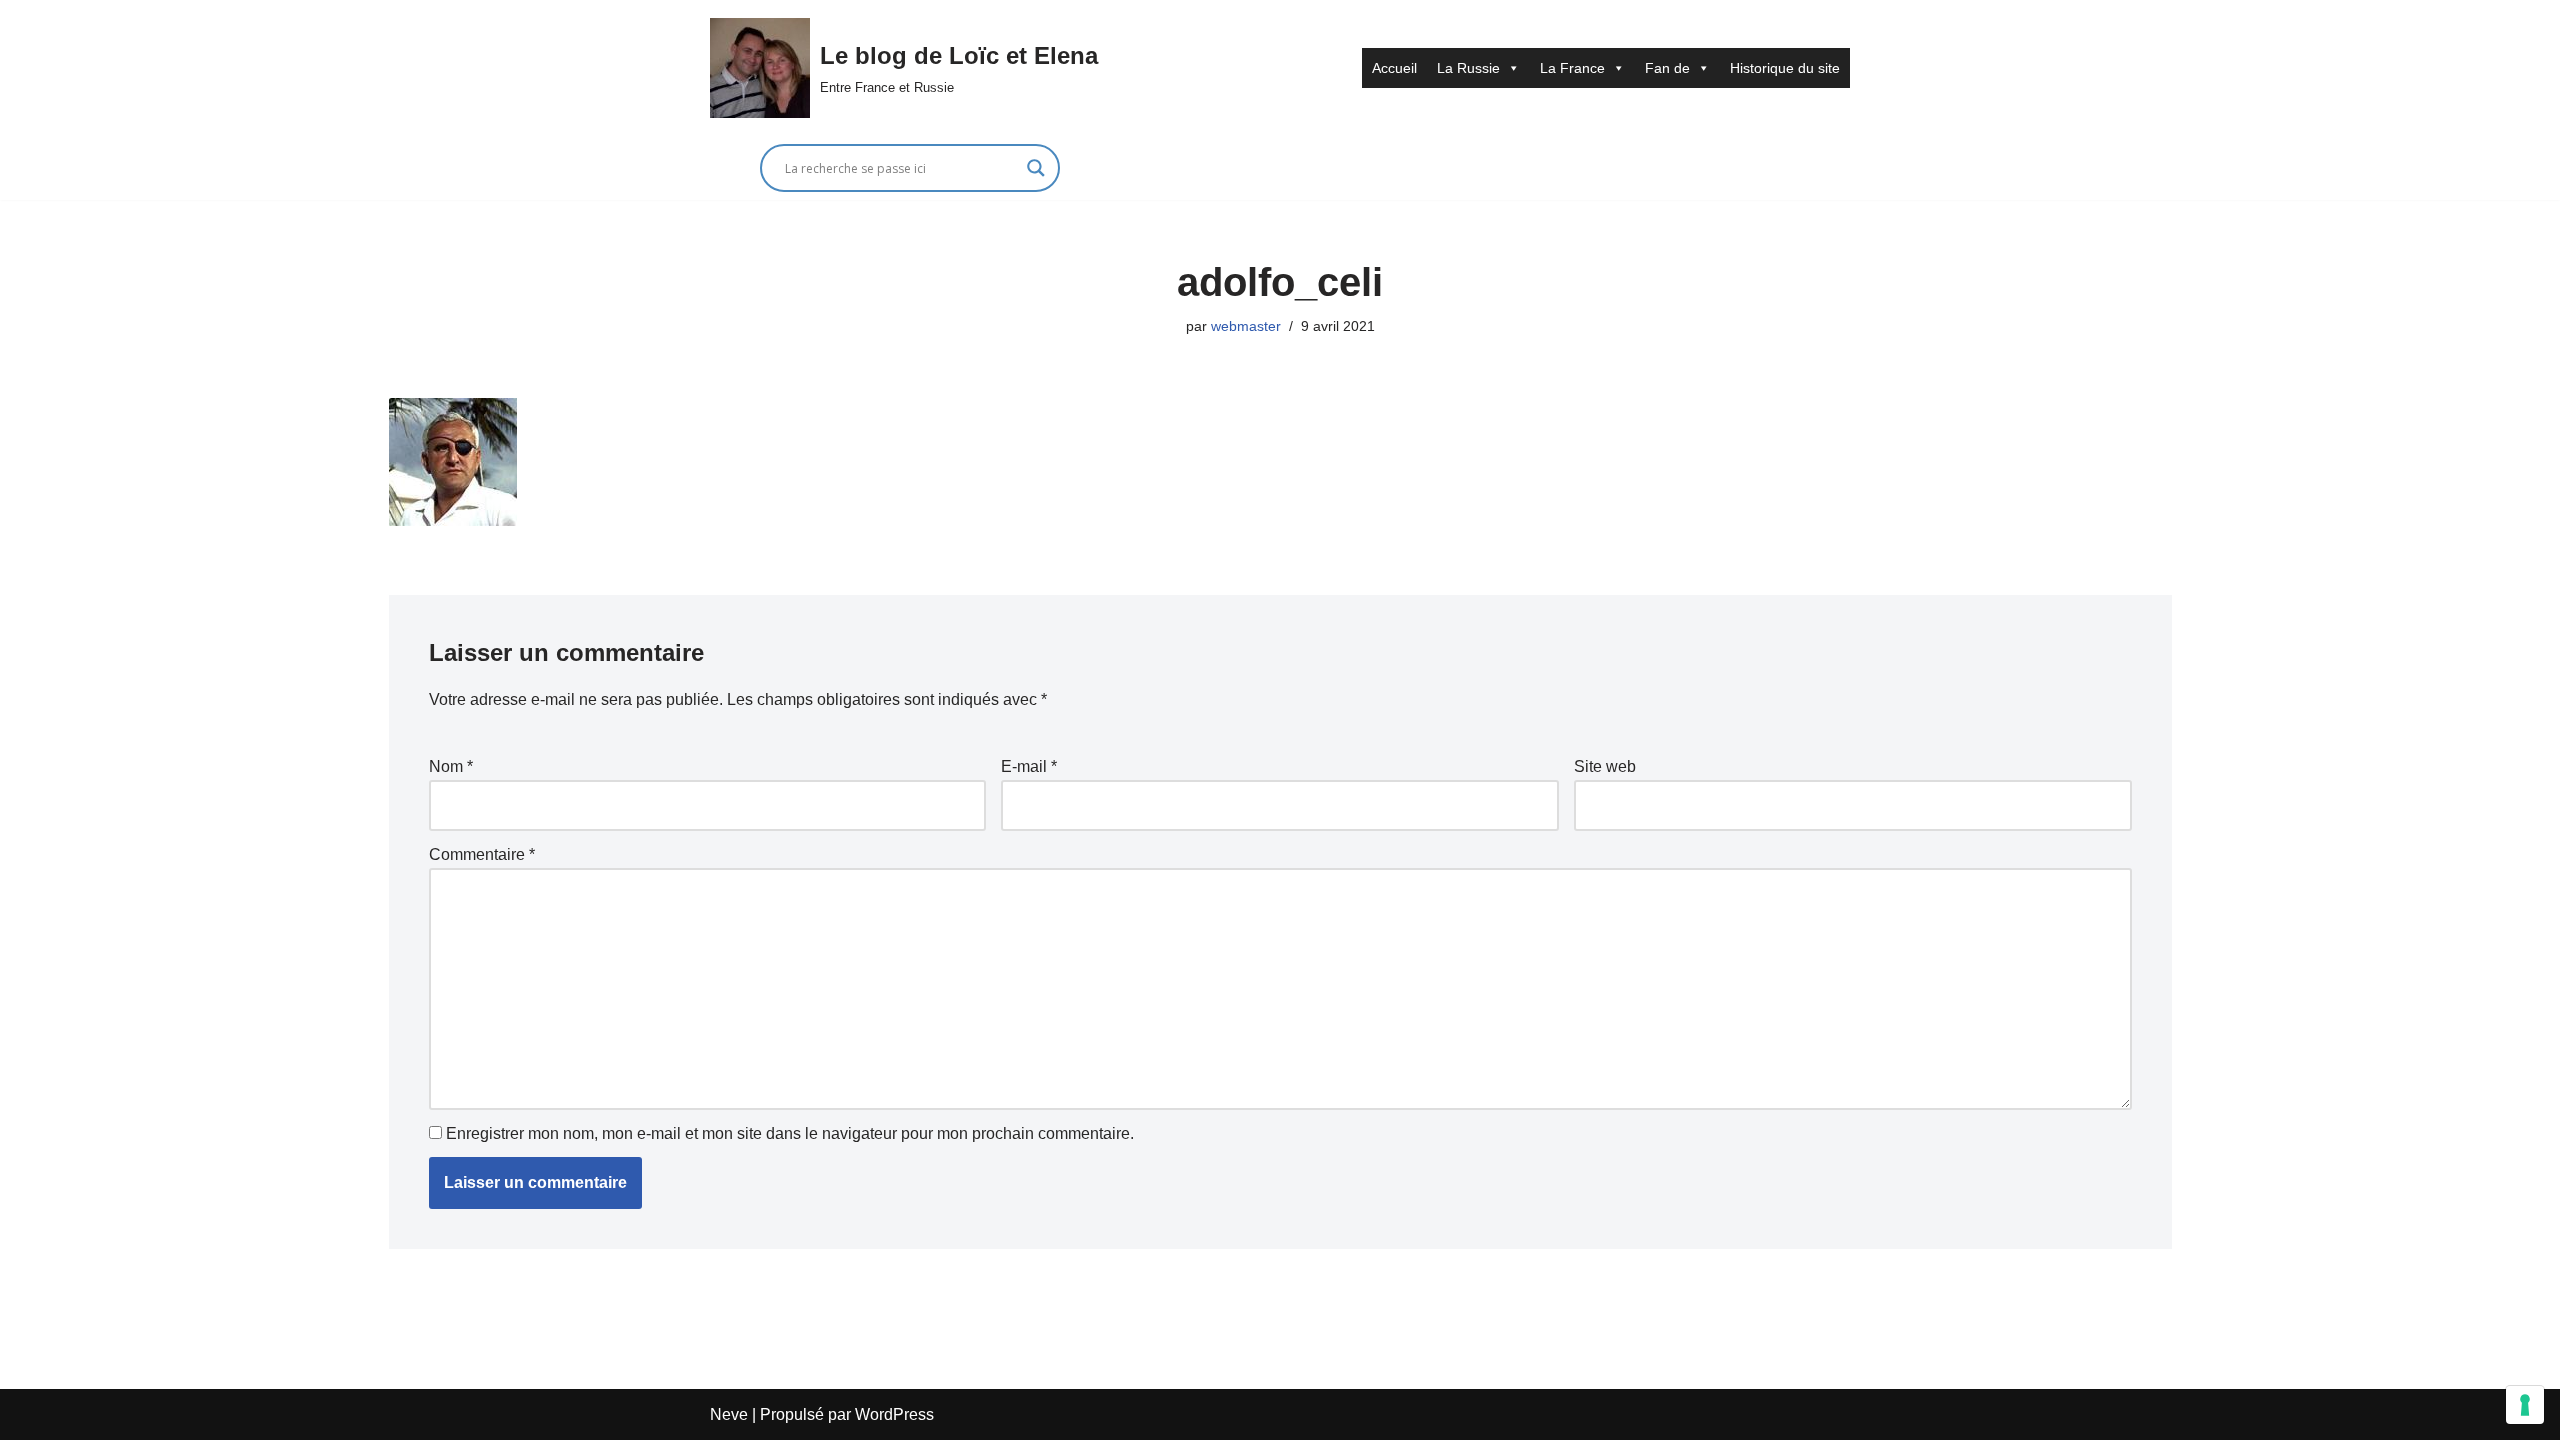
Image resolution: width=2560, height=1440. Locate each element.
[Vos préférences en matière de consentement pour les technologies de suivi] (2525, 1405)
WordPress (894, 1414)
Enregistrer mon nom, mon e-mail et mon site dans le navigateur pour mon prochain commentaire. (790, 1133)
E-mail (1029, 766)
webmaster (1246, 326)
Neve (729, 1414)
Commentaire (482, 854)
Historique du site (1785, 68)
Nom (451, 766)
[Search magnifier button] (1036, 168)
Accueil (1394, 68)
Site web (1605, 766)
